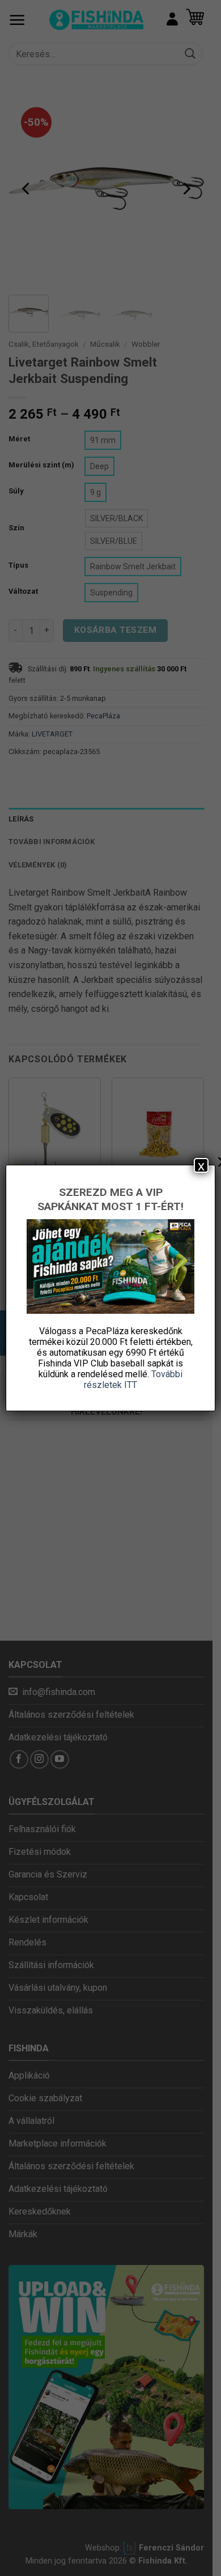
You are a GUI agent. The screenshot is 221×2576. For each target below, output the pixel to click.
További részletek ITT (133, 1379)
